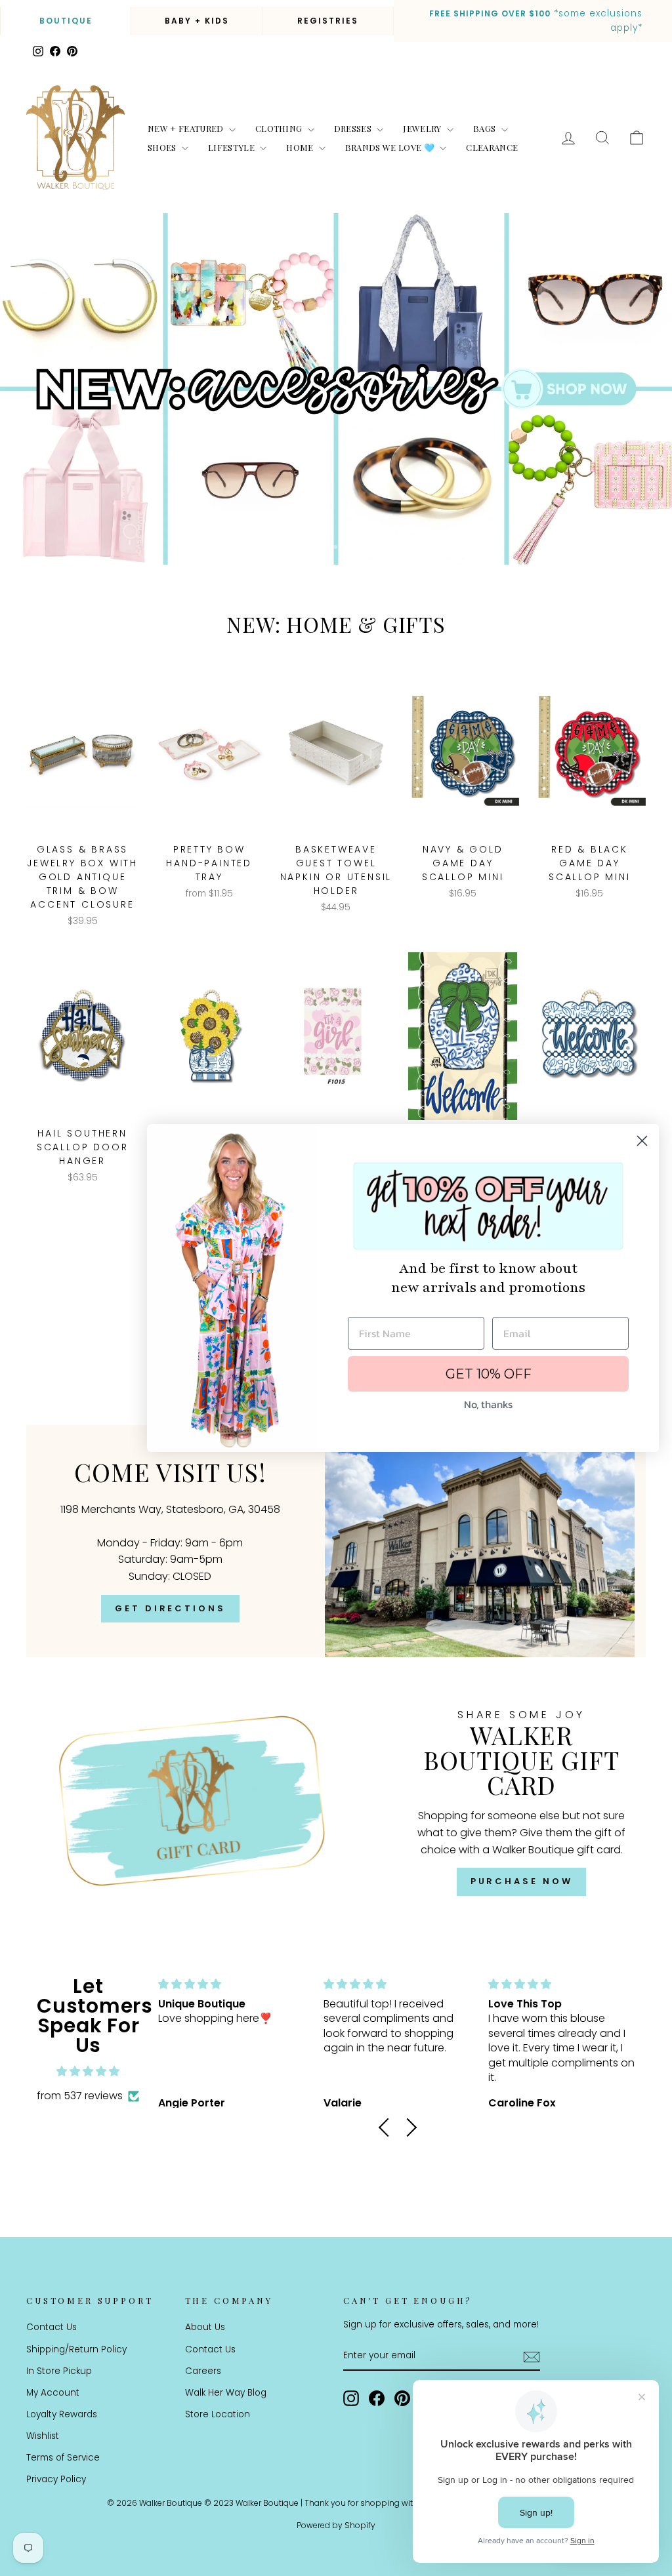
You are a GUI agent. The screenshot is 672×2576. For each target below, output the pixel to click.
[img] (88, 2072)
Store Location (218, 2414)
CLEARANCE (492, 147)
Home (301, 147)
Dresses (354, 128)
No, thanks (488, 1404)
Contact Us (52, 2327)
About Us (205, 2327)
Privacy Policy (56, 2479)
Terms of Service (63, 2458)
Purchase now (522, 1881)
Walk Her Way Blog (226, 2393)
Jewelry (423, 128)
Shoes (163, 147)
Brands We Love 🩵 (391, 147)
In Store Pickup (59, 2371)
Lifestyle (232, 147)
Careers (203, 2371)
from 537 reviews (80, 2096)
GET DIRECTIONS (170, 1608)
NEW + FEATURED (187, 128)
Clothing (280, 128)
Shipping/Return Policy (76, 2349)
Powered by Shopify (336, 2525)
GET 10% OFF (489, 1374)
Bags (486, 128)
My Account (53, 2393)
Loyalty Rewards (62, 2414)
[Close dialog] (642, 1141)
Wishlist (43, 2436)
